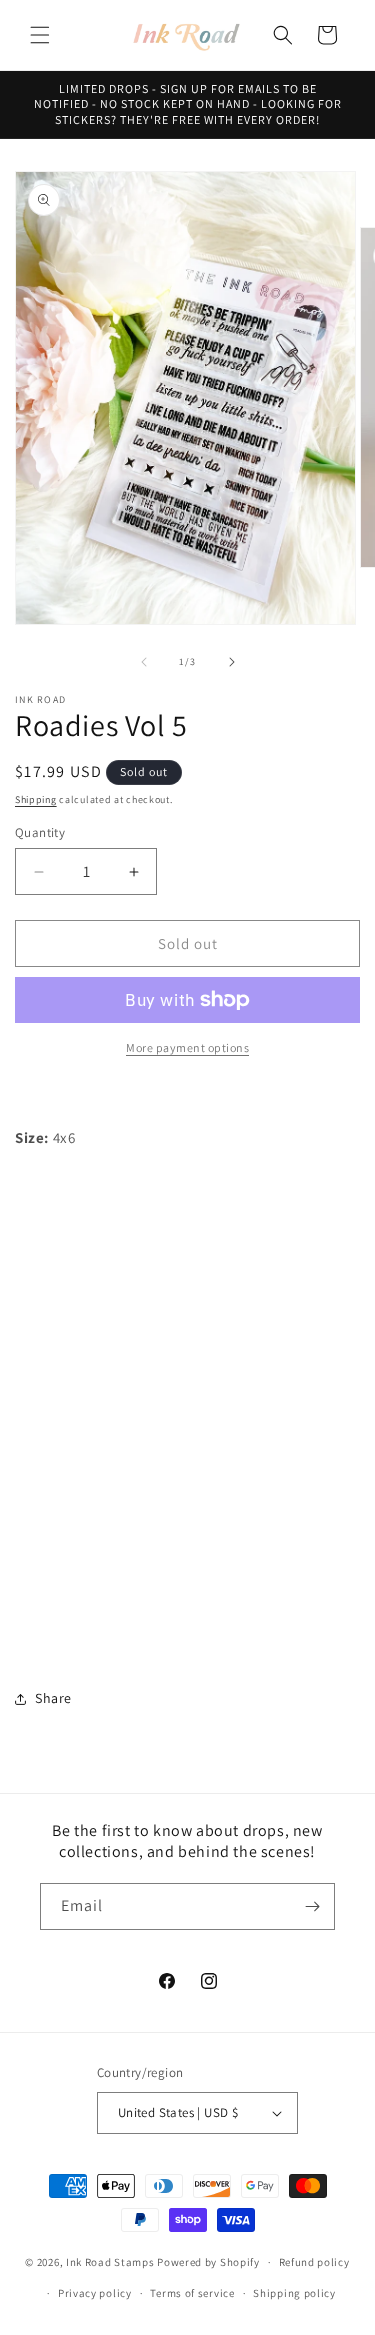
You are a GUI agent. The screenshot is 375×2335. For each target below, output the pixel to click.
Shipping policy (294, 2293)
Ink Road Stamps (110, 2262)
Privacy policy (95, 2293)
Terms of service (192, 2293)
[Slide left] (144, 662)
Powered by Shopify (208, 2262)
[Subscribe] (312, 1906)
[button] (40, 35)
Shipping (36, 799)
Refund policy (314, 2262)
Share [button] (53, 1698)
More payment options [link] (187, 1047)
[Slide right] (232, 662)
